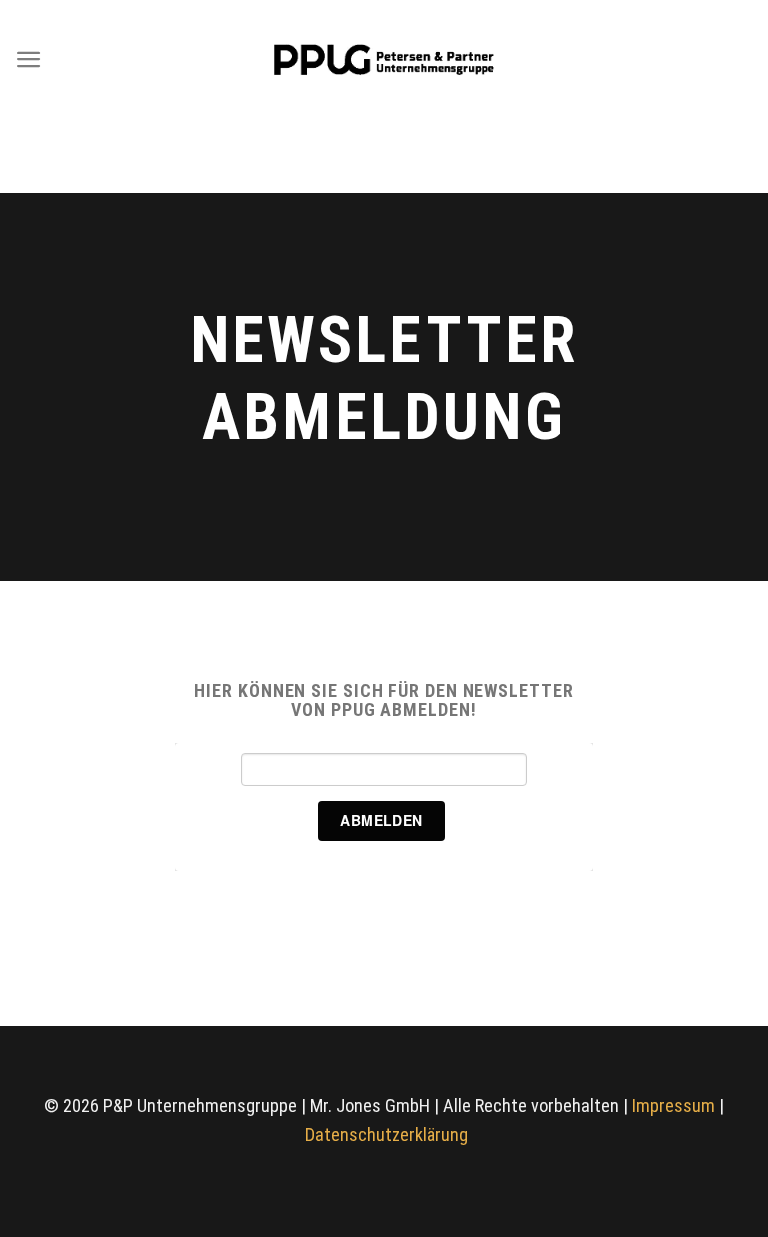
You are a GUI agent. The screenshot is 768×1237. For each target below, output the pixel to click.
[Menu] (29, 59)
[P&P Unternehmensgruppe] (384, 59)
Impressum (673, 1105)
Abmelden (381, 820)
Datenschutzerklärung (386, 1134)
